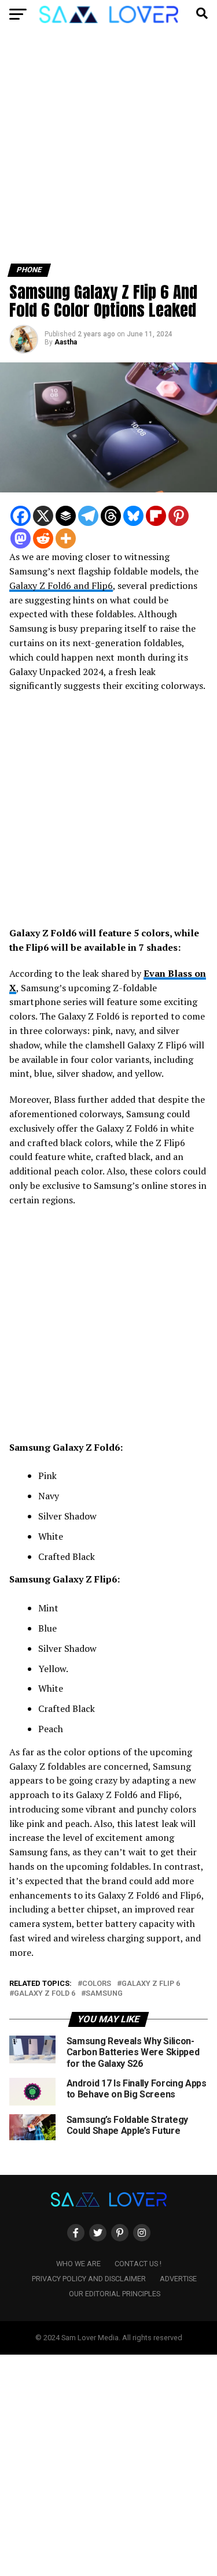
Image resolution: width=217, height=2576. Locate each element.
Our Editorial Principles (115, 2294)
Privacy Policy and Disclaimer (89, 2279)
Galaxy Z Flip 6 (151, 1984)
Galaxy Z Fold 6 (45, 1994)
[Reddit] (43, 538)
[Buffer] (66, 516)
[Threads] (111, 516)
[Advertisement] (108, 151)
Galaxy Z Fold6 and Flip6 (61, 585)
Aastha (66, 342)
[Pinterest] (179, 516)
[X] (43, 516)
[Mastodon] (21, 538)
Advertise (178, 2279)
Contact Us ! (138, 2264)
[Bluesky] (133, 516)
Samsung (104, 1994)
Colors (97, 1984)
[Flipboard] (156, 516)
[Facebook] (21, 516)
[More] (66, 538)
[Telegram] (88, 516)
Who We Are (78, 2264)
